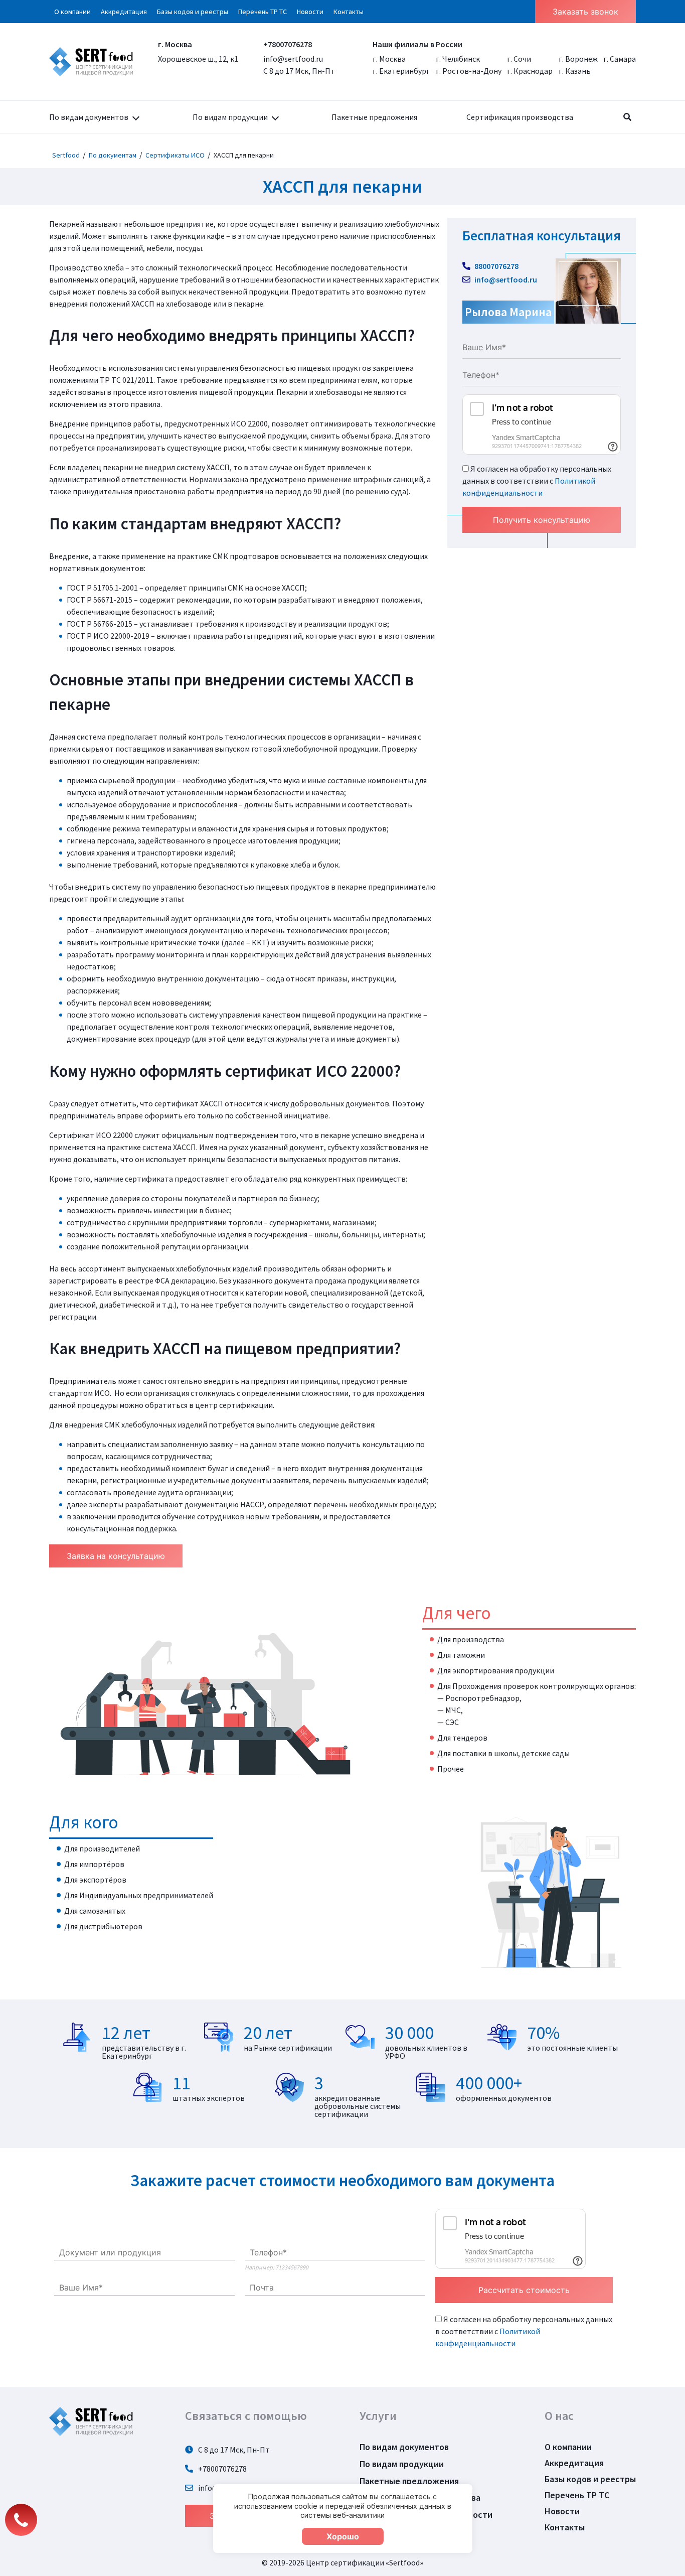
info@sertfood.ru (293, 59)
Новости (310, 12)
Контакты (349, 12)
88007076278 (496, 266)
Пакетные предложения (374, 117)
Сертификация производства (520, 117)
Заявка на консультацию (116, 1556)
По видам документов (89, 117)
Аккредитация (124, 12)
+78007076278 (288, 44)
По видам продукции (230, 117)
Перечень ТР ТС (263, 12)
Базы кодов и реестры (193, 12)
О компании (72, 12)
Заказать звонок (585, 12)
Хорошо (343, 2536)
